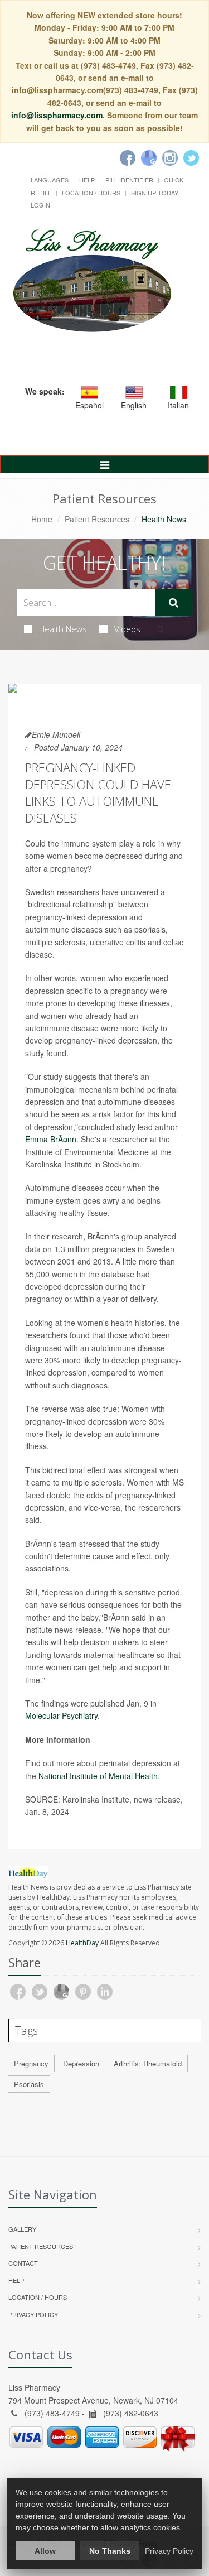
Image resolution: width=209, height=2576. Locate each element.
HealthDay (82, 1943)
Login (40, 205)
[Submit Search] (174, 603)
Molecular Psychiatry (61, 1715)
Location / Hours (91, 193)
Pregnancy (31, 2063)
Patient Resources (97, 519)
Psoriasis (29, 2084)
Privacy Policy (33, 2314)
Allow (45, 2551)
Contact (23, 2263)
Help (87, 180)
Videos (127, 629)
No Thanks (110, 2551)
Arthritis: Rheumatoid (148, 2063)
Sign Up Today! (155, 193)
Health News (63, 629)
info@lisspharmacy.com (57, 115)
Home (42, 519)
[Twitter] (191, 158)
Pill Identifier (129, 180)
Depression (81, 2063)
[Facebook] (128, 158)
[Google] (149, 158)
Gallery (22, 2229)
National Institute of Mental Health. (99, 1776)
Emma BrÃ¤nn (51, 1139)
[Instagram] (170, 158)
